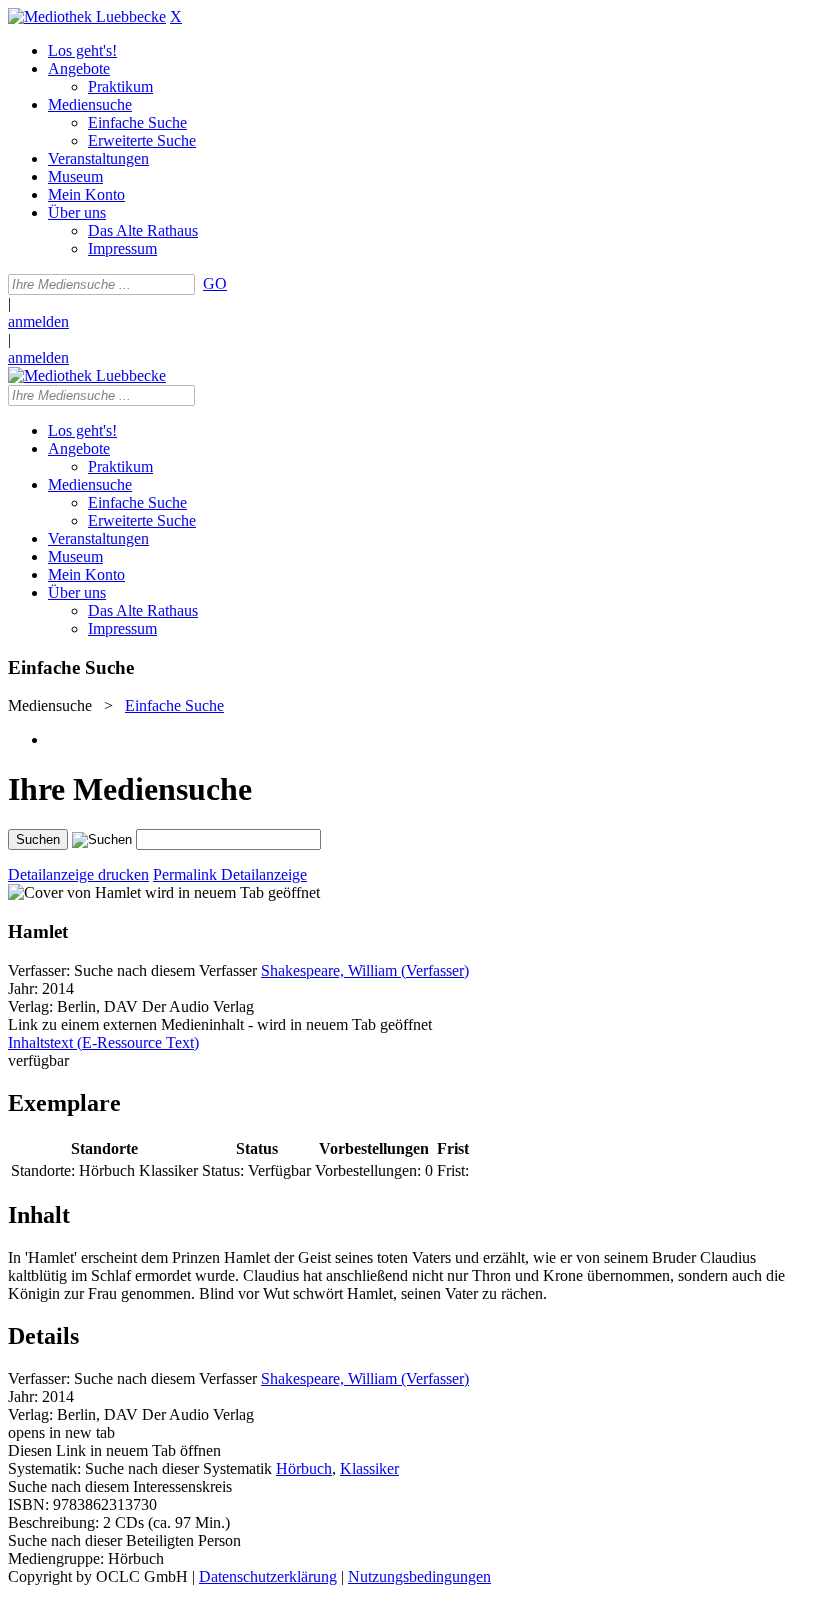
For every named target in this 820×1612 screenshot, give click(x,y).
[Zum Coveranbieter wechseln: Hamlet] (74, 892)
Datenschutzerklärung (268, 1576)
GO (215, 283)
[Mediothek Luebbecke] (87, 16)
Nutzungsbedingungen (419, 1576)
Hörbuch (304, 1468)
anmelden (38, 321)
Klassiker (369, 1468)
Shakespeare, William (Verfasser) (365, 970)
